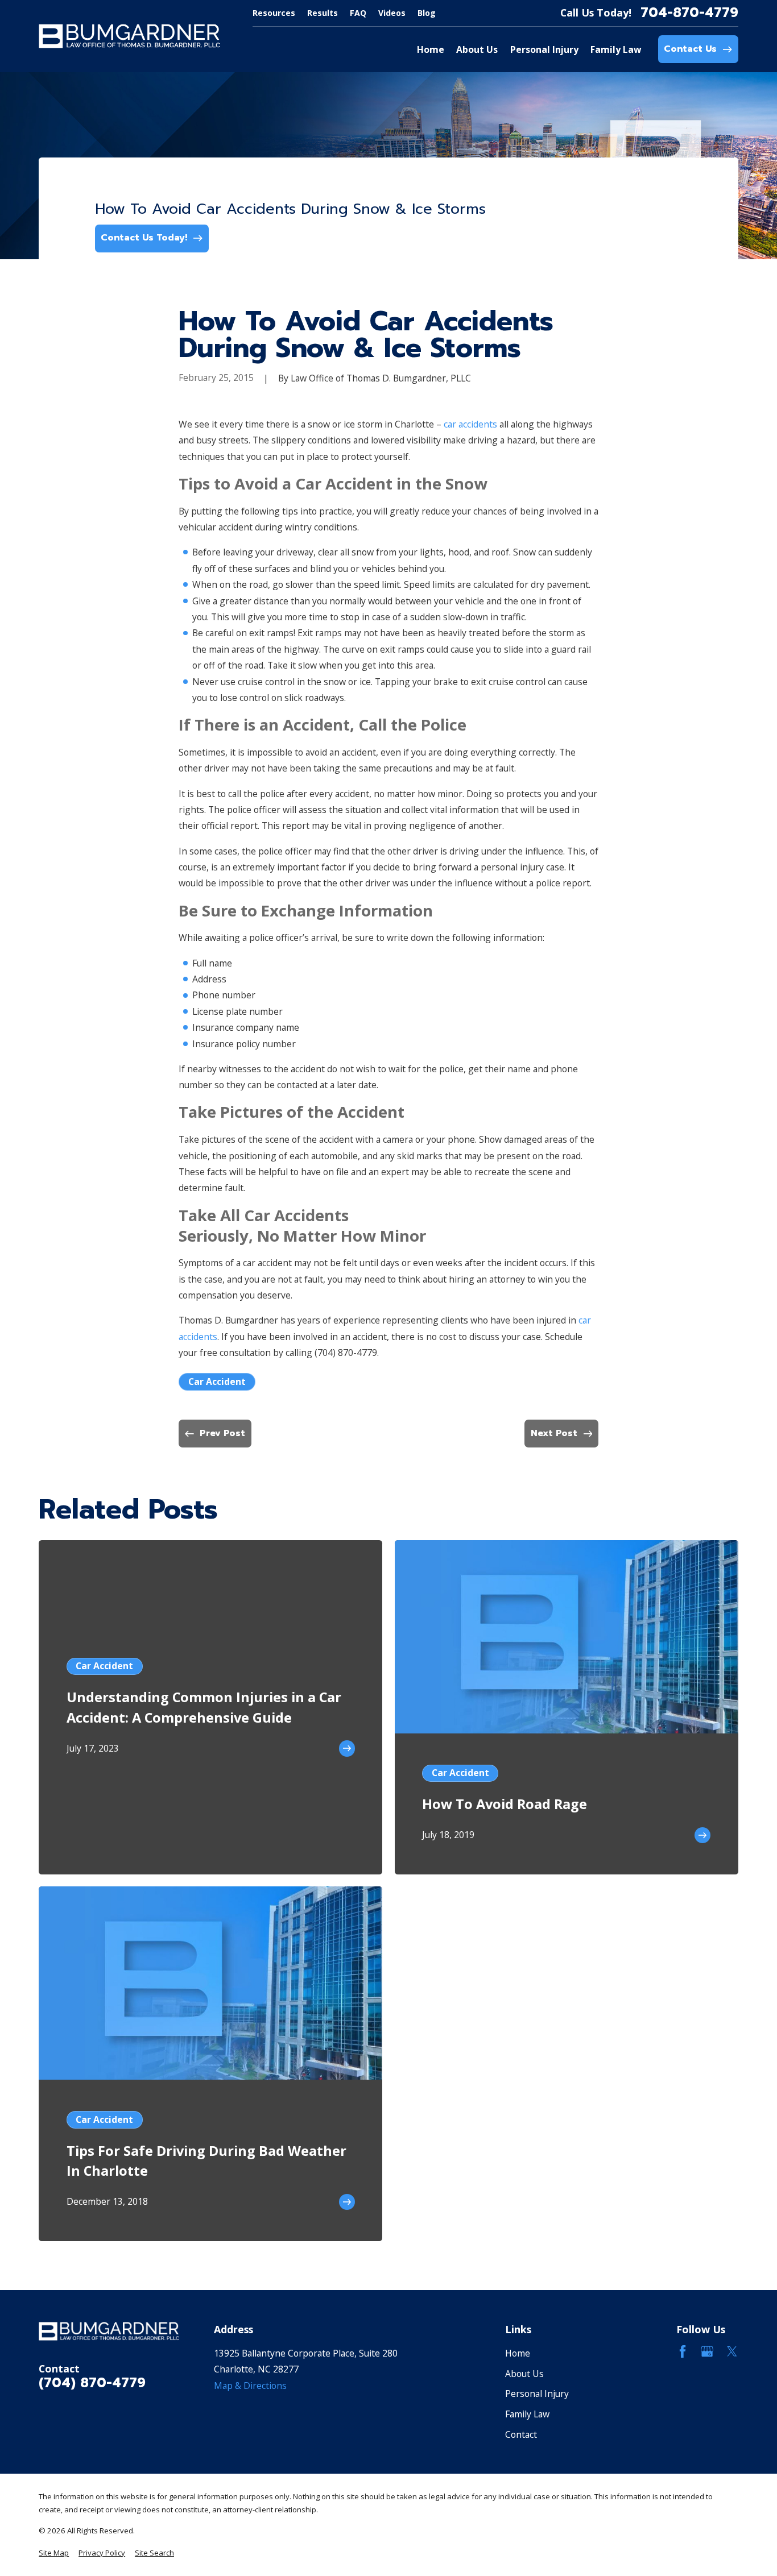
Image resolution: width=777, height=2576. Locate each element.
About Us (524, 2374)
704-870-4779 (689, 13)
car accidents (470, 424)
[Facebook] (683, 2351)
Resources (274, 13)
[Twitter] (732, 2351)
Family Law (527, 2414)
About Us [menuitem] (477, 49)
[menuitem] (54, 2553)
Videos (392, 13)
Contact (521, 2434)
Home (518, 2353)
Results (323, 13)
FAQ (358, 13)
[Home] (129, 36)
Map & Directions (250, 2386)
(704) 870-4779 (346, 1353)
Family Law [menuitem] (616, 49)
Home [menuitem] (431, 49)
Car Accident (217, 1382)
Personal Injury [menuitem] (544, 49)
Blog (427, 13)
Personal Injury (537, 2394)
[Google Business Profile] (707, 2351)
